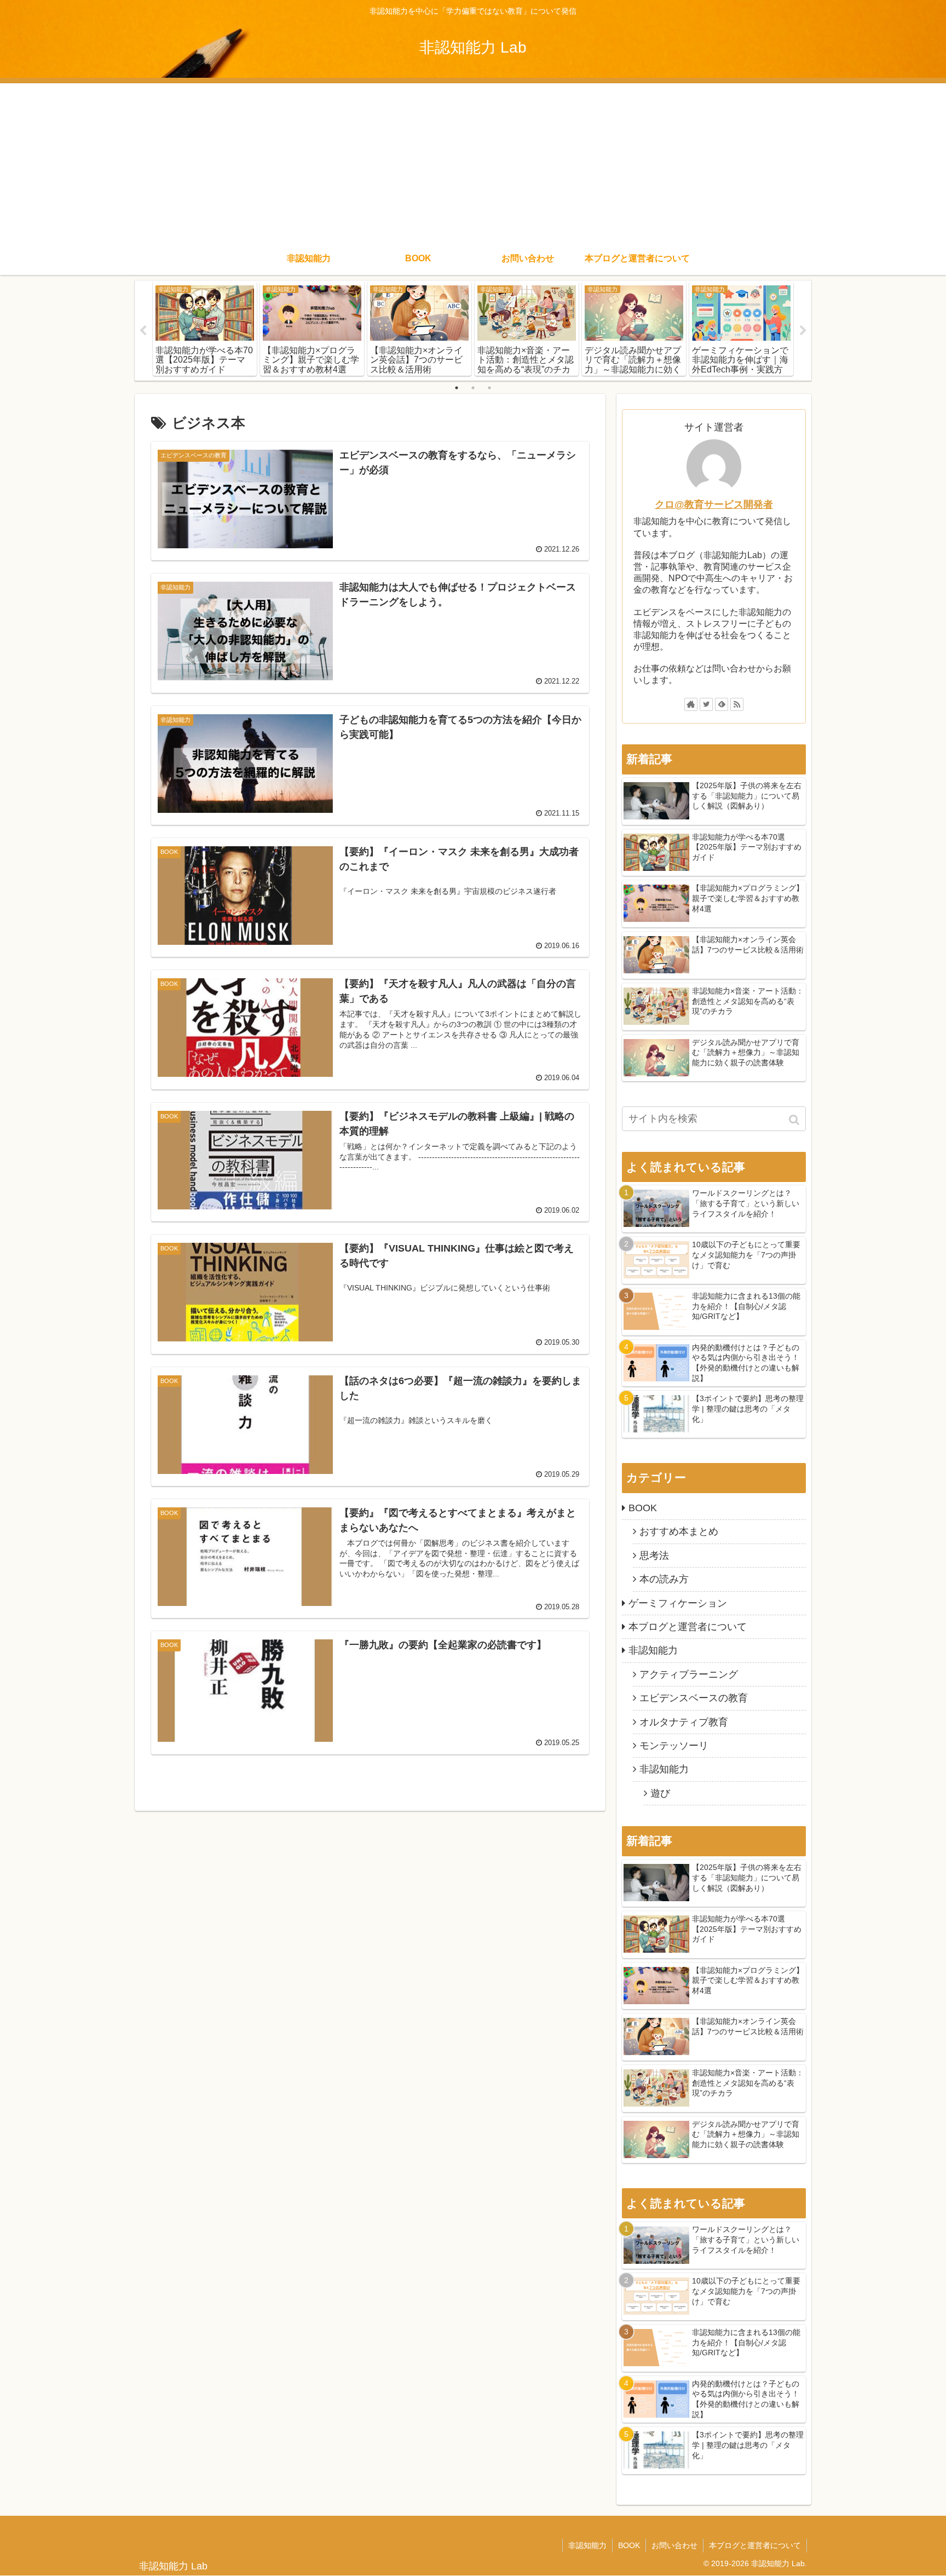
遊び (660, 1793)
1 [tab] (457, 388)
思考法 (654, 1556)
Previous (143, 331)
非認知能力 (653, 1650)
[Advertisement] (473, 160)
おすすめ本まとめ (679, 1531)
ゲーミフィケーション (678, 1603)
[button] (795, 1120)
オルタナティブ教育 (684, 1722)
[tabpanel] (205, 329)
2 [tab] (473, 388)
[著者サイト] (691, 704)
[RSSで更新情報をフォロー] (737, 704)
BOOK (643, 1508)
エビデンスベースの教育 (694, 1698)
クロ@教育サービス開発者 (714, 504)
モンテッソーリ (674, 1746)
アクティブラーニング (689, 1674)
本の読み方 (664, 1579)
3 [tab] (489, 388)
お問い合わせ (674, 2545)
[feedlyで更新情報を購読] (722, 704)
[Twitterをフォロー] (706, 704)
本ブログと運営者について (688, 1627)
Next (803, 331)
